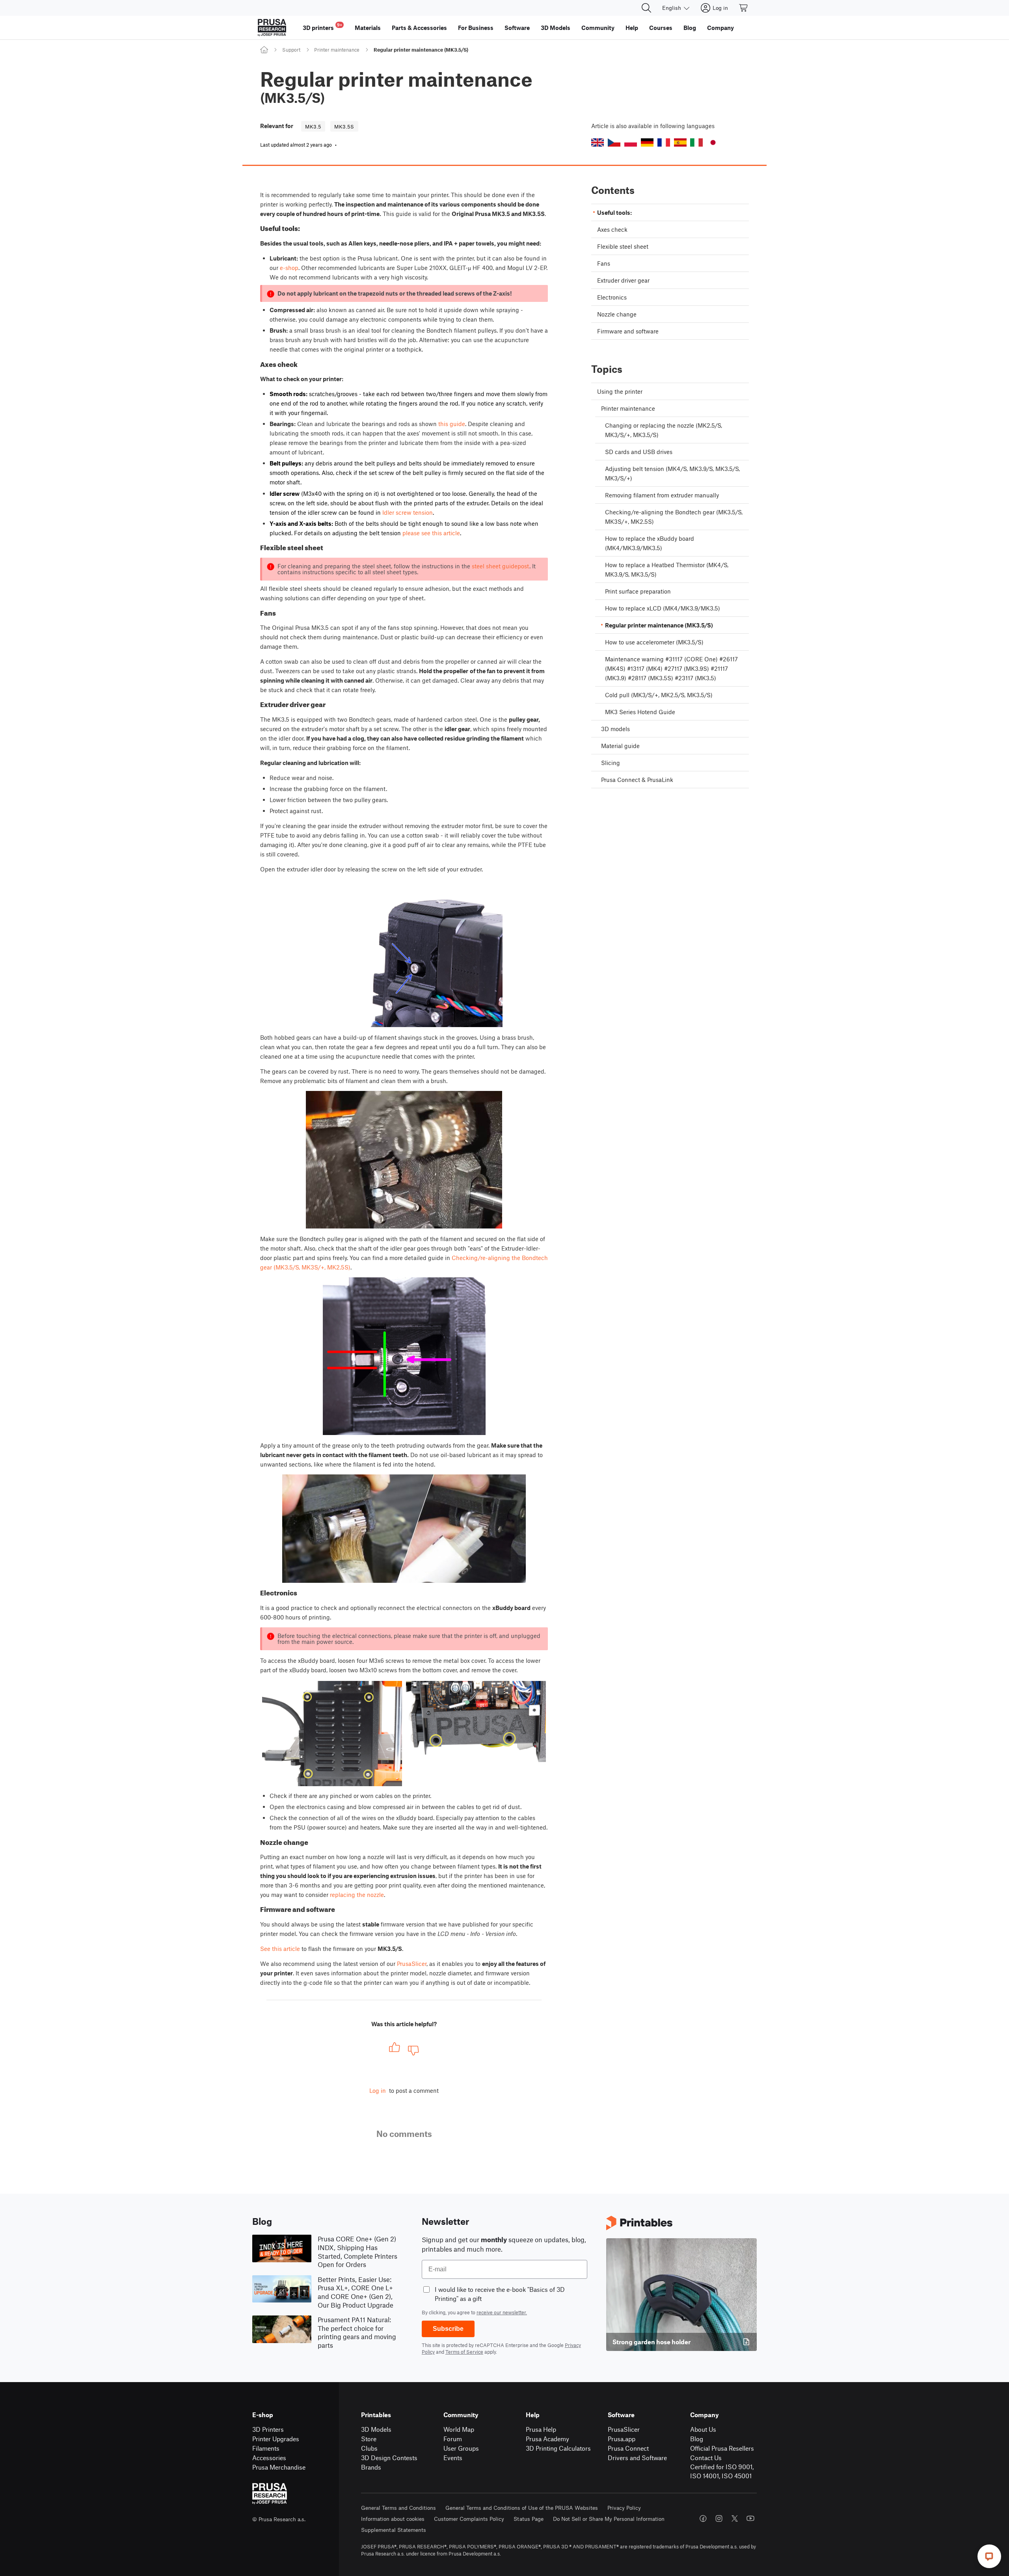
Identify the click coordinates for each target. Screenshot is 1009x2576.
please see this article (431, 533)
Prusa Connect (628, 2448)
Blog (697, 2439)
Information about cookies (393, 2519)
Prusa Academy (547, 2439)
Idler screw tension (408, 512)
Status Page (529, 2519)
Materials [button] (368, 28)
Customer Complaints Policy (469, 2519)
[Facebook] (703, 2518)
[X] (735, 2518)
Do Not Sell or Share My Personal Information (609, 2519)
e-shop (289, 268)
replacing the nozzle (357, 1895)
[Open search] (646, 8)
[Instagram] (719, 2518)
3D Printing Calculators (558, 2448)
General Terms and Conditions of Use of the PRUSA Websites (522, 2508)
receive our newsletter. (502, 2312)
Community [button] (598, 28)
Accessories (269, 2458)
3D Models (376, 2429)
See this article (280, 1949)
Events (453, 2458)
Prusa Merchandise (279, 2467)
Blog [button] (690, 28)
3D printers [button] (322, 27)
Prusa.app (622, 2439)
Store (369, 2439)
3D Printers (268, 2429)
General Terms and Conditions (398, 2508)
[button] (598, 142)
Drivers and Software (637, 2458)
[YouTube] (750, 2518)
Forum (453, 2439)
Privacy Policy (624, 2508)
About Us (703, 2429)
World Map (459, 2429)
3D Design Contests (389, 2458)
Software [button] (517, 28)
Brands (371, 2467)
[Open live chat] (989, 2556)
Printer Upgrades (276, 2439)
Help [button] (632, 28)
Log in (378, 2090)
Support (291, 50)
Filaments (266, 2448)
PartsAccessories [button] (419, 28)
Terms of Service (464, 2352)
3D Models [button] (556, 28)
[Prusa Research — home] (272, 28)
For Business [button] (476, 28)
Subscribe (448, 2329)
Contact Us (706, 2458)
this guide (452, 424)
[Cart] (744, 8)
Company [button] (720, 28)
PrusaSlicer (412, 1964)
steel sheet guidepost (501, 566)
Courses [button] (661, 28)
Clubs (369, 2448)
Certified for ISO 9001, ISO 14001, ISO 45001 (722, 2471)
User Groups (461, 2448)
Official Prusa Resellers (722, 2448)
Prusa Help (541, 2429)
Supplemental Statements (394, 2530)
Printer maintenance (337, 50)
